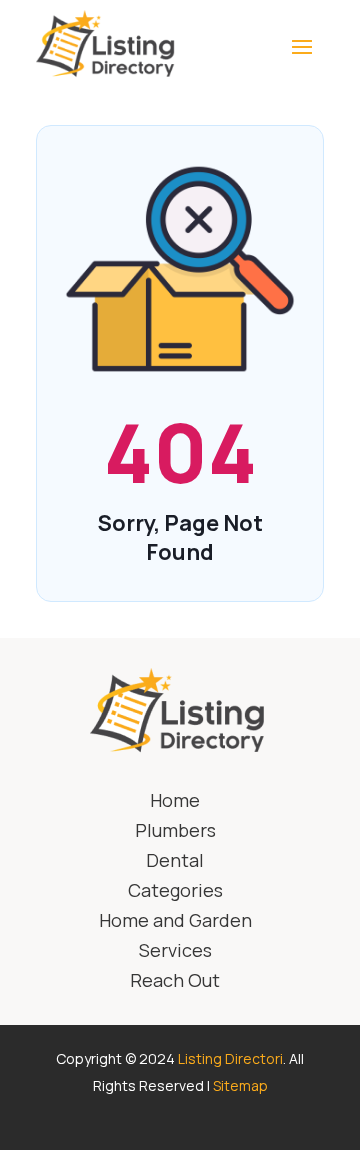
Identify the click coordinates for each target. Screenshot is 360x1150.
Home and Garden (175, 922)
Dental (175, 862)
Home (175, 802)
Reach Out (175, 982)
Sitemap (240, 1085)
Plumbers (175, 832)
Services (175, 952)
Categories (175, 892)
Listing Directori (230, 1058)
